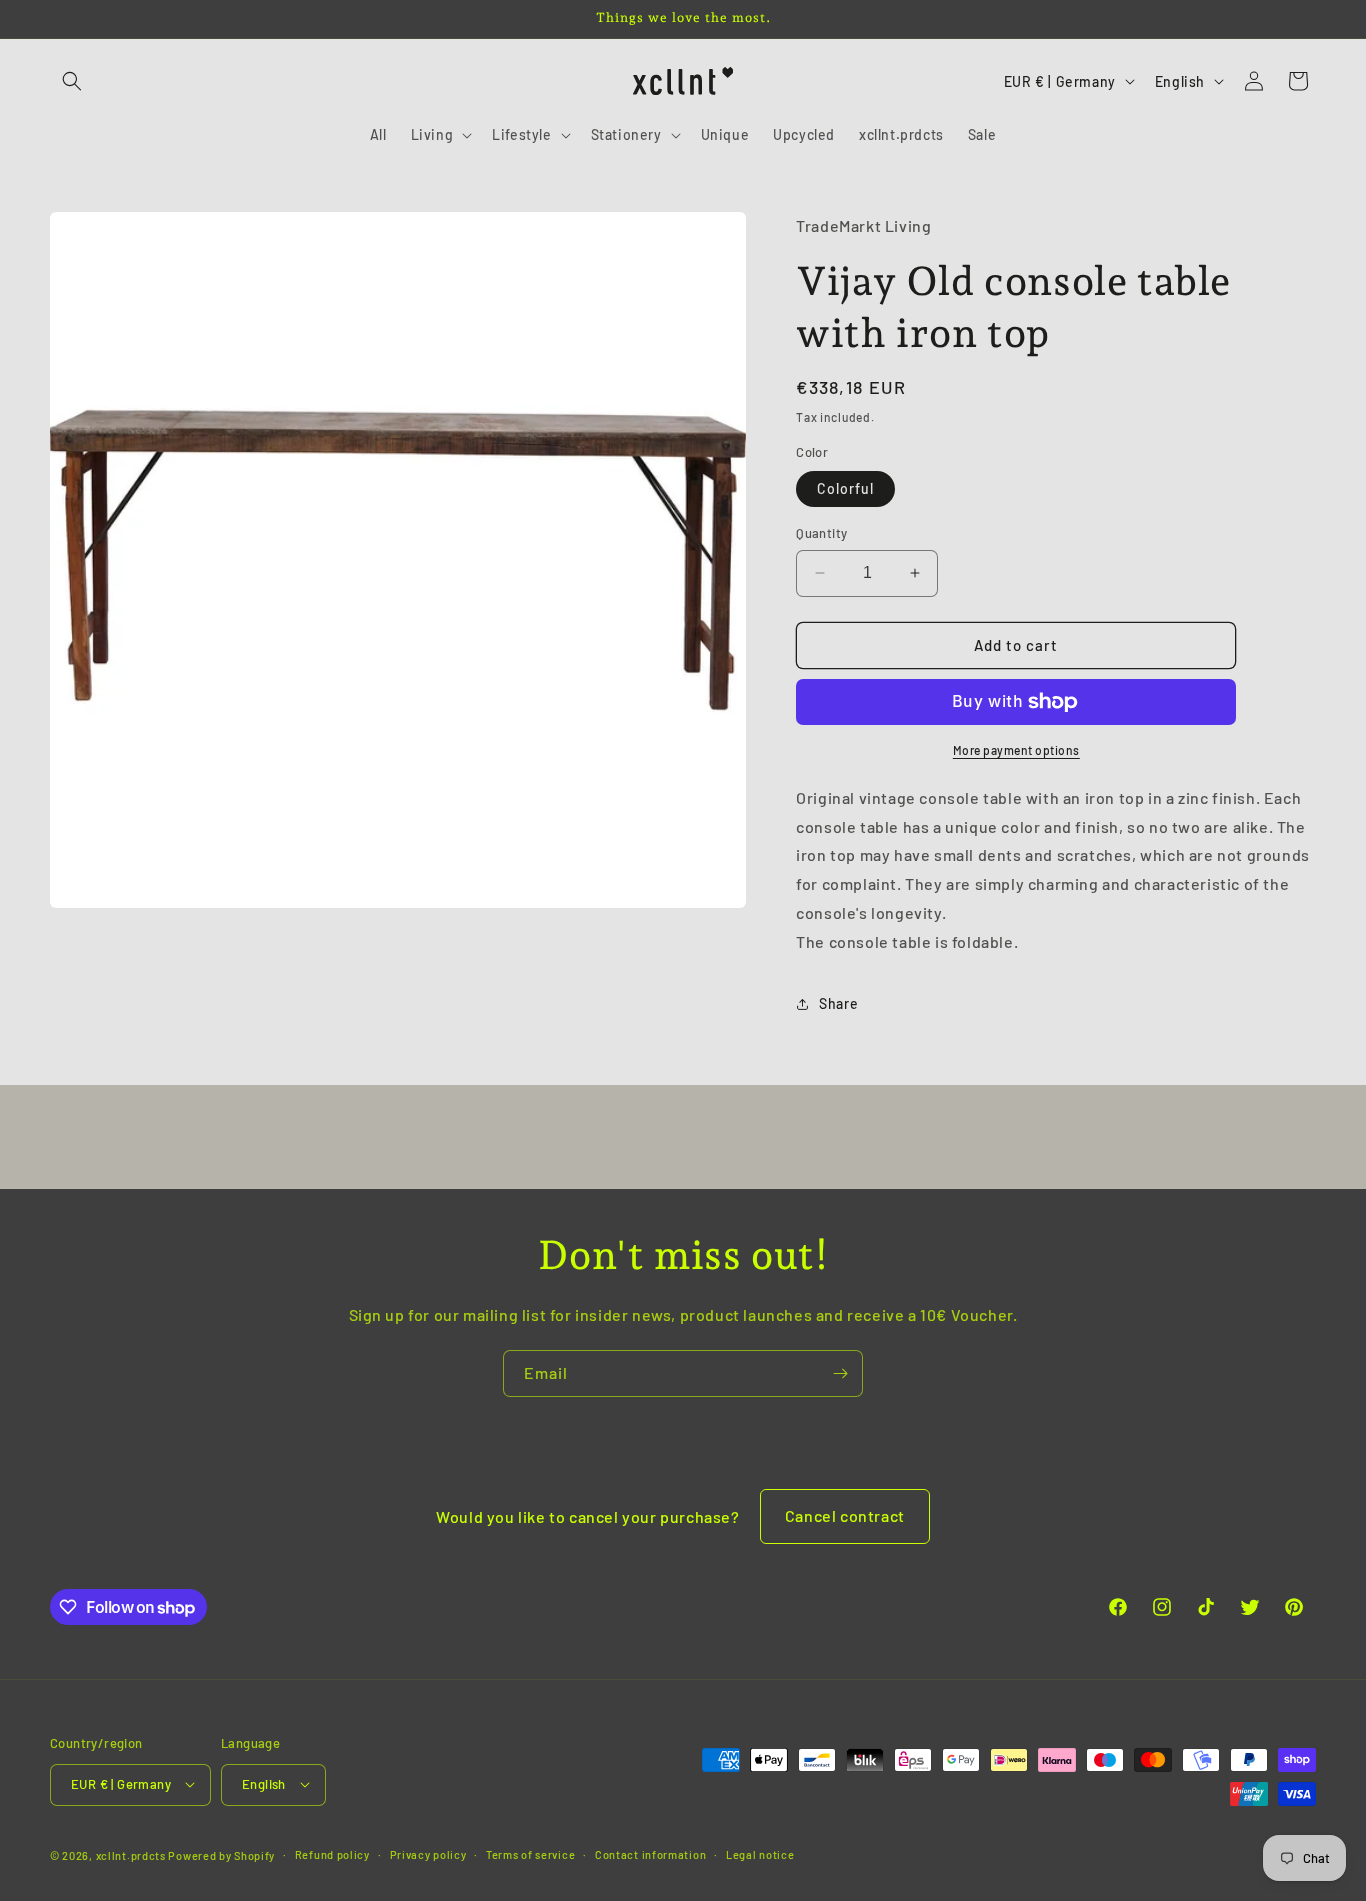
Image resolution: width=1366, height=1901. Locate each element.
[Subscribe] (840, 1373)
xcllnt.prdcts (131, 1854)
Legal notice (760, 1853)
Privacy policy (428, 1853)
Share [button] (838, 1003)
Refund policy (332, 1853)
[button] (72, 81)
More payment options (1016, 750)
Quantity (821, 533)
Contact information (650, 1853)
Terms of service (530, 1853)
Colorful (845, 488)
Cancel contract (845, 1515)
